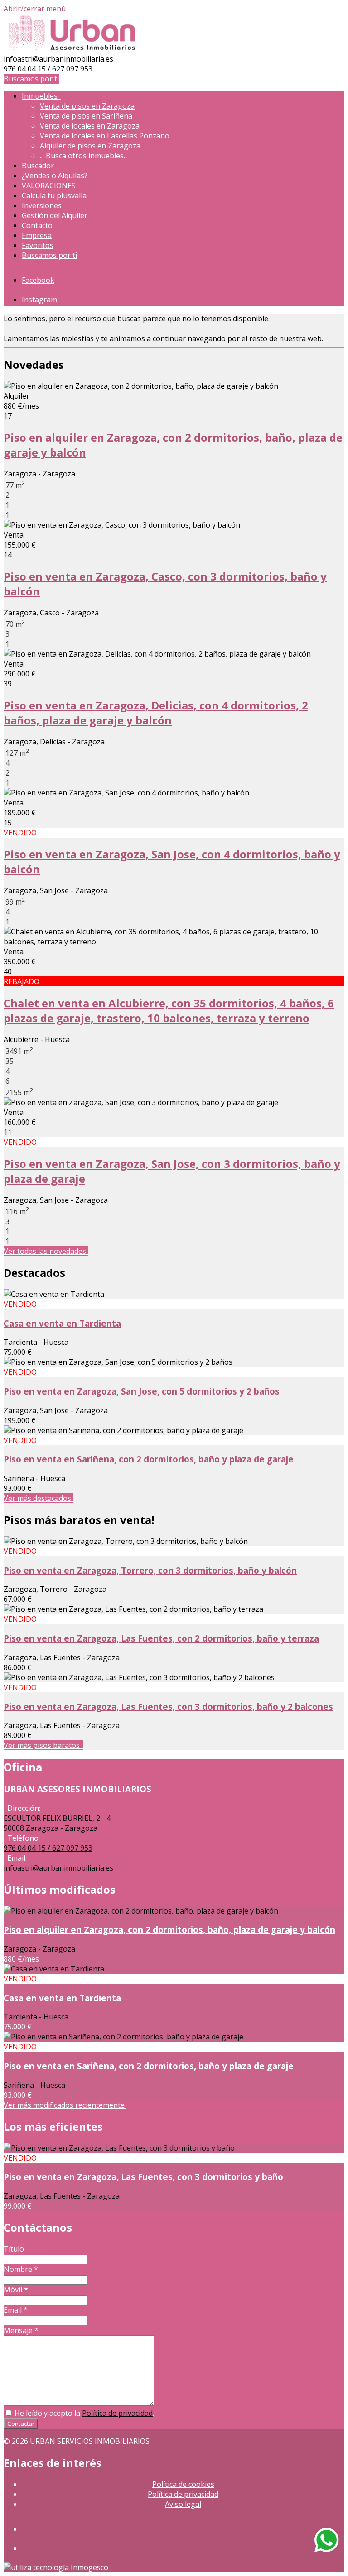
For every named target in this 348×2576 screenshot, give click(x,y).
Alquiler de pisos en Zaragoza (90, 146)
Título (14, 2249)
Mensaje (21, 2330)
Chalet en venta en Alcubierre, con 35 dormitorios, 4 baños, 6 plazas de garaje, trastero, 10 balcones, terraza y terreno (169, 1010)
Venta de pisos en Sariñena (86, 116)
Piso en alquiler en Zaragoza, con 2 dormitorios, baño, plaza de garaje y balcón (169, 1930)
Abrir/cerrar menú (35, 9)
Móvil (16, 2290)
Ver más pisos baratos (43, 1745)
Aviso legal (183, 2504)
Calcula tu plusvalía (54, 195)
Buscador (38, 166)
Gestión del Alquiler (55, 215)
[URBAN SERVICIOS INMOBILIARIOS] (72, 49)
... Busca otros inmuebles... (84, 156)
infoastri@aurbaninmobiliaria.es (58, 59)
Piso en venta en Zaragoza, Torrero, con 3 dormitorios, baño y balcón (150, 1570)
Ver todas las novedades (46, 1251)
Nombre (21, 2269)
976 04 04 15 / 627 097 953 (48, 69)
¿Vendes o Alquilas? (55, 176)
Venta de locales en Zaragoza (90, 126)
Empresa (37, 235)
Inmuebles (41, 96)
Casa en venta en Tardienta (62, 1323)
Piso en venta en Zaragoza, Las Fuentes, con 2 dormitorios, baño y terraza (161, 1638)
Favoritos (38, 245)
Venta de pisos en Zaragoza (87, 106)
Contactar (21, 2424)
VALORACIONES (49, 186)
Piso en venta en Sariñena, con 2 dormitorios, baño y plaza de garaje (149, 1459)
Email (16, 2310)
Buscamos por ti (31, 79)
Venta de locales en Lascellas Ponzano (105, 136)
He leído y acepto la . (83, 2413)
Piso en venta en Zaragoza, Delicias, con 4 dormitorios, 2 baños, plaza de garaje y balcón (156, 713)
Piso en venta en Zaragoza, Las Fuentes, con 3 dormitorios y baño (143, 2177)
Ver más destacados (38, 1498)
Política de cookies (183, 2484)
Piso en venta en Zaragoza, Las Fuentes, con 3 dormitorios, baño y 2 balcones (168, 1707)
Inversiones (42, 205)
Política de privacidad (117, 2413)
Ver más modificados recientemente (65, 2105)
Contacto (37, 225)
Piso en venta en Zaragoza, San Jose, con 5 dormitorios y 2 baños (142, 1391)
